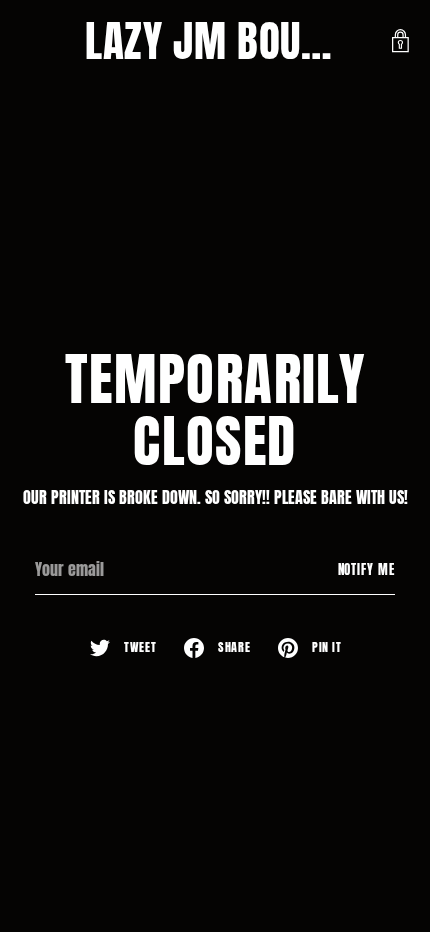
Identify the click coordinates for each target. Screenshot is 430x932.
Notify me (367, 569)
